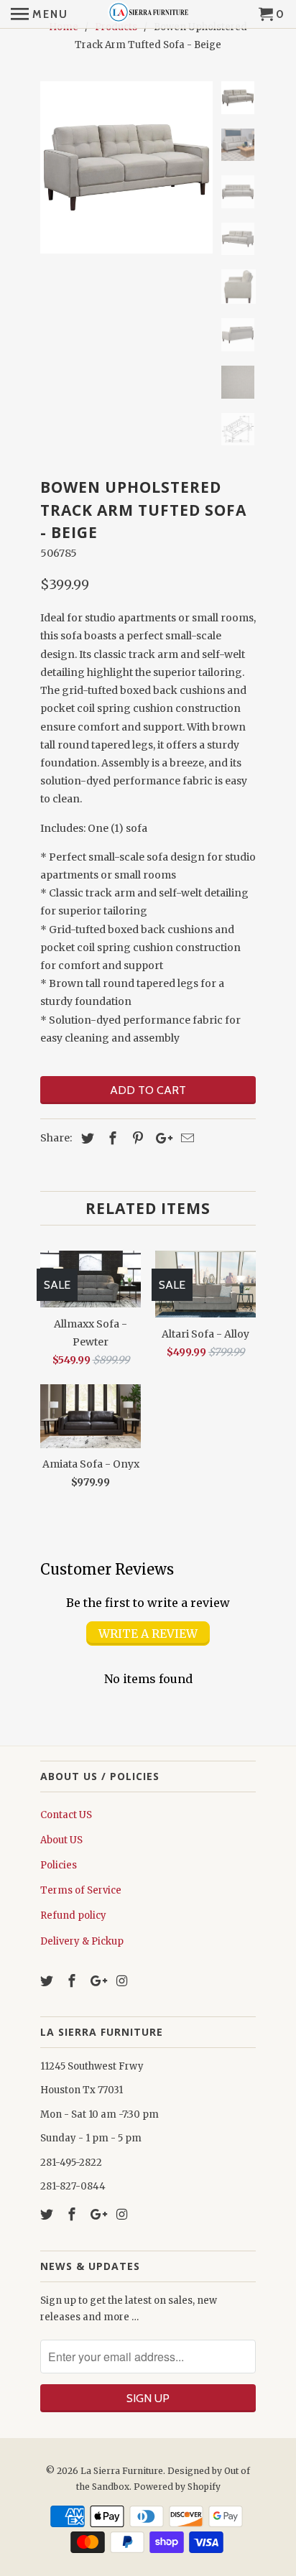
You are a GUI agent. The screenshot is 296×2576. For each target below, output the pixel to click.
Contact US (66, 1815)
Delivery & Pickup (82, 1941)
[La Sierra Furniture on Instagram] (123, 1981)
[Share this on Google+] (160, 1138)
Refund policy (73, 1915)
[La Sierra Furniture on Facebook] (73, 1981)
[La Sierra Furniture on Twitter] (48, 1981)
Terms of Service (81, 1890)
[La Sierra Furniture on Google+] (98, 1981)
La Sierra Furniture (122, 2471)
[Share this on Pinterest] (136, 1138)
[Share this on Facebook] (111, 1138)
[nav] (40, 14)
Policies (59, 1865)
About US (61, 1840)
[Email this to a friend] (185, 1138)
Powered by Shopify (177, 2487)
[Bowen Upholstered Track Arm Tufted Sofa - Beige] (126, 167)
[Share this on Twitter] (85, 1138)
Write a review (148, 1634)
